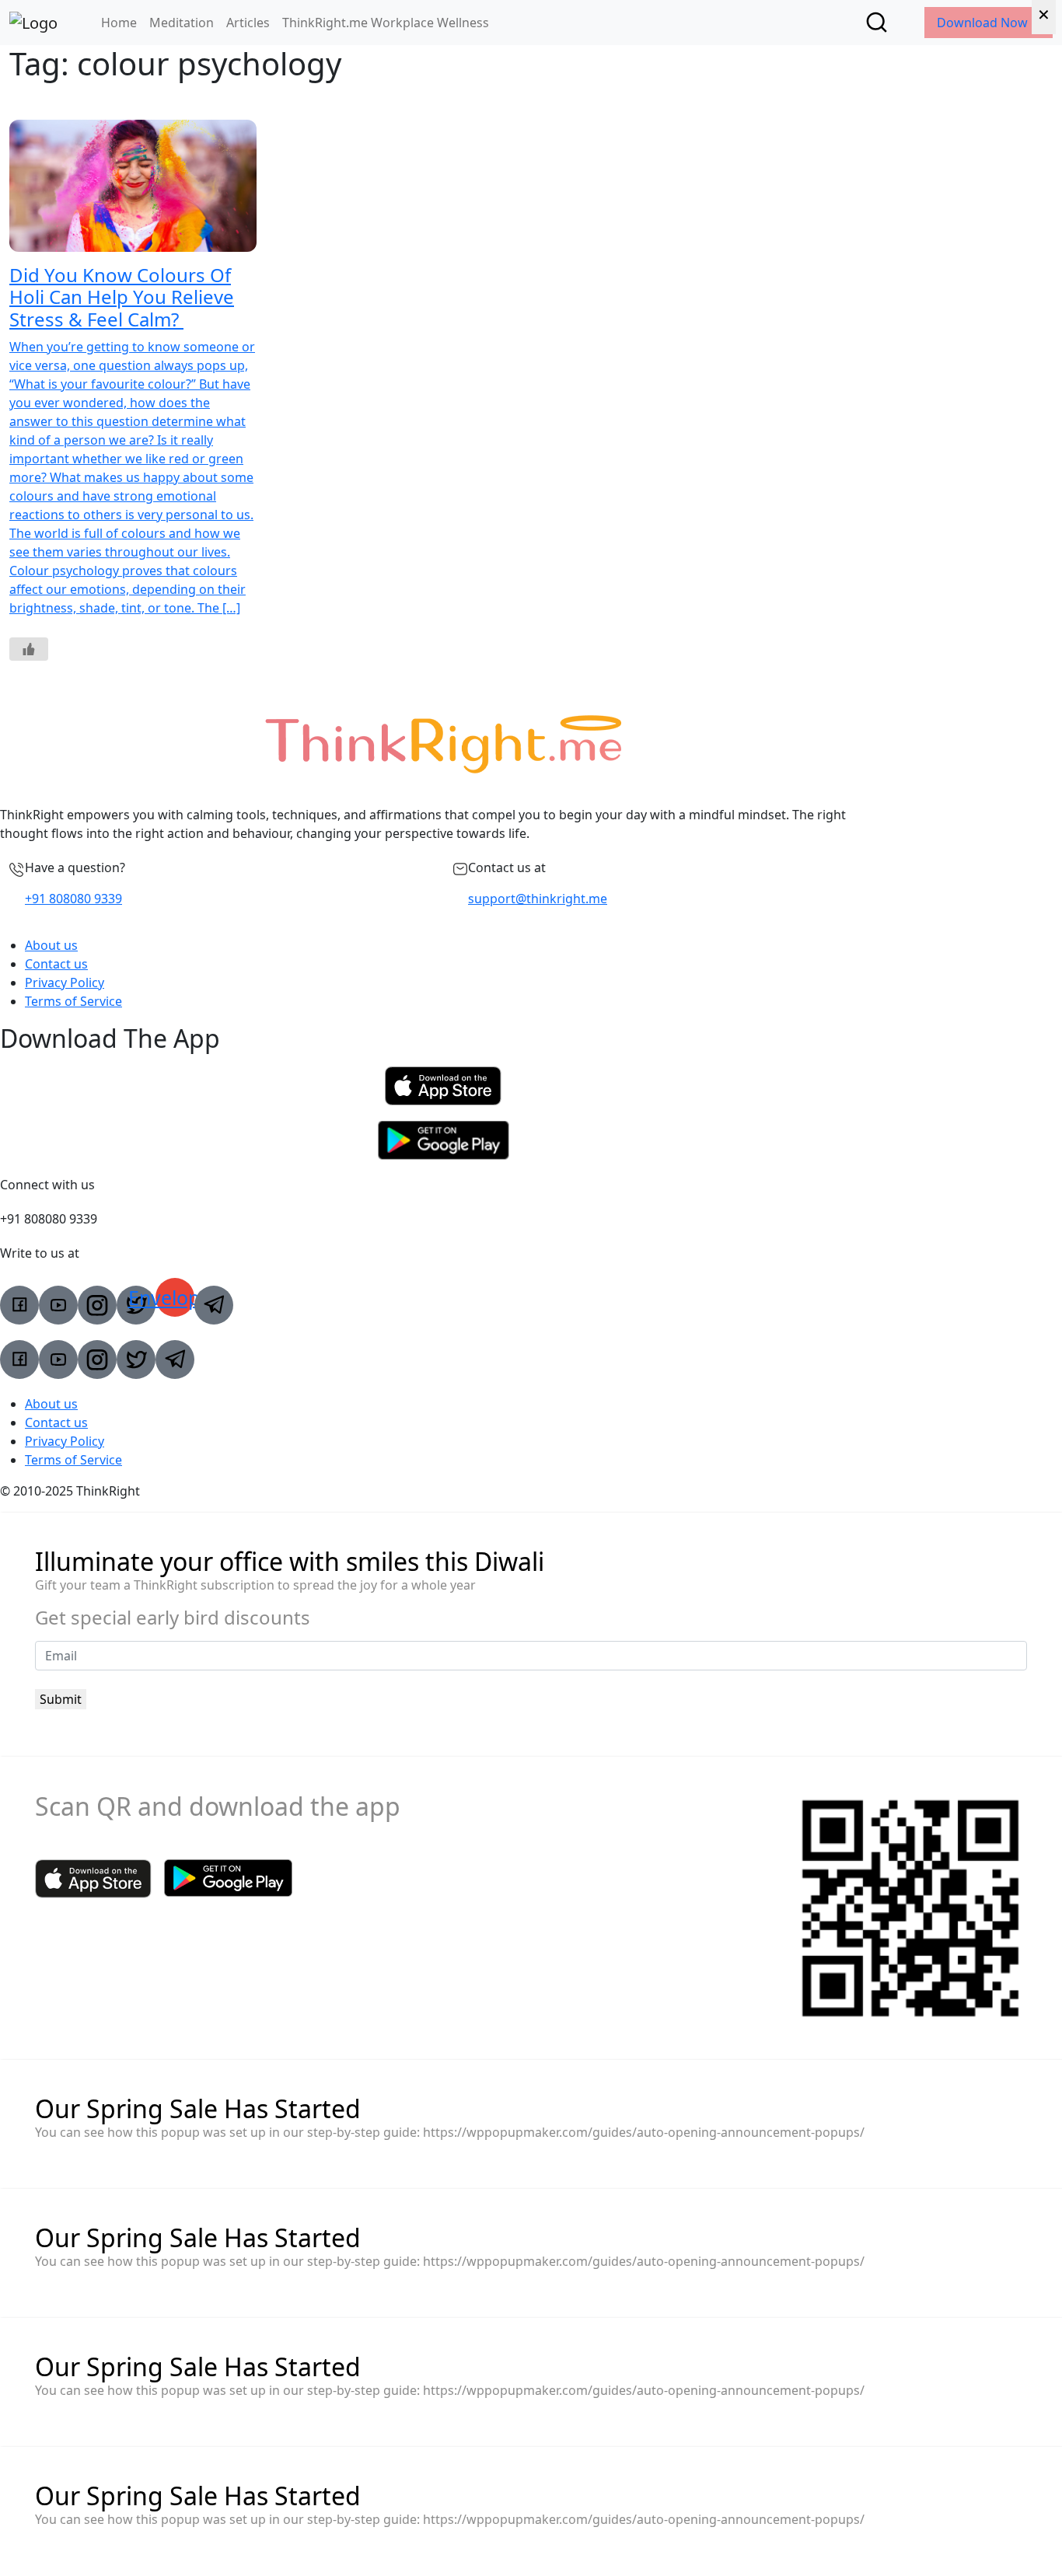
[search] (877, 22)
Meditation (182, 23)
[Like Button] (29, 649)
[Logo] (33, 23)
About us (51, 945)
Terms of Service (73, 1001)
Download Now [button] (984, 23)
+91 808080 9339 (73, 899)
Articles (248, 23)
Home (119, 23)
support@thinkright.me (538, 899)
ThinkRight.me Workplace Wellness (386, 23)
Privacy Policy (65, 983)
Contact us (56, 964)
